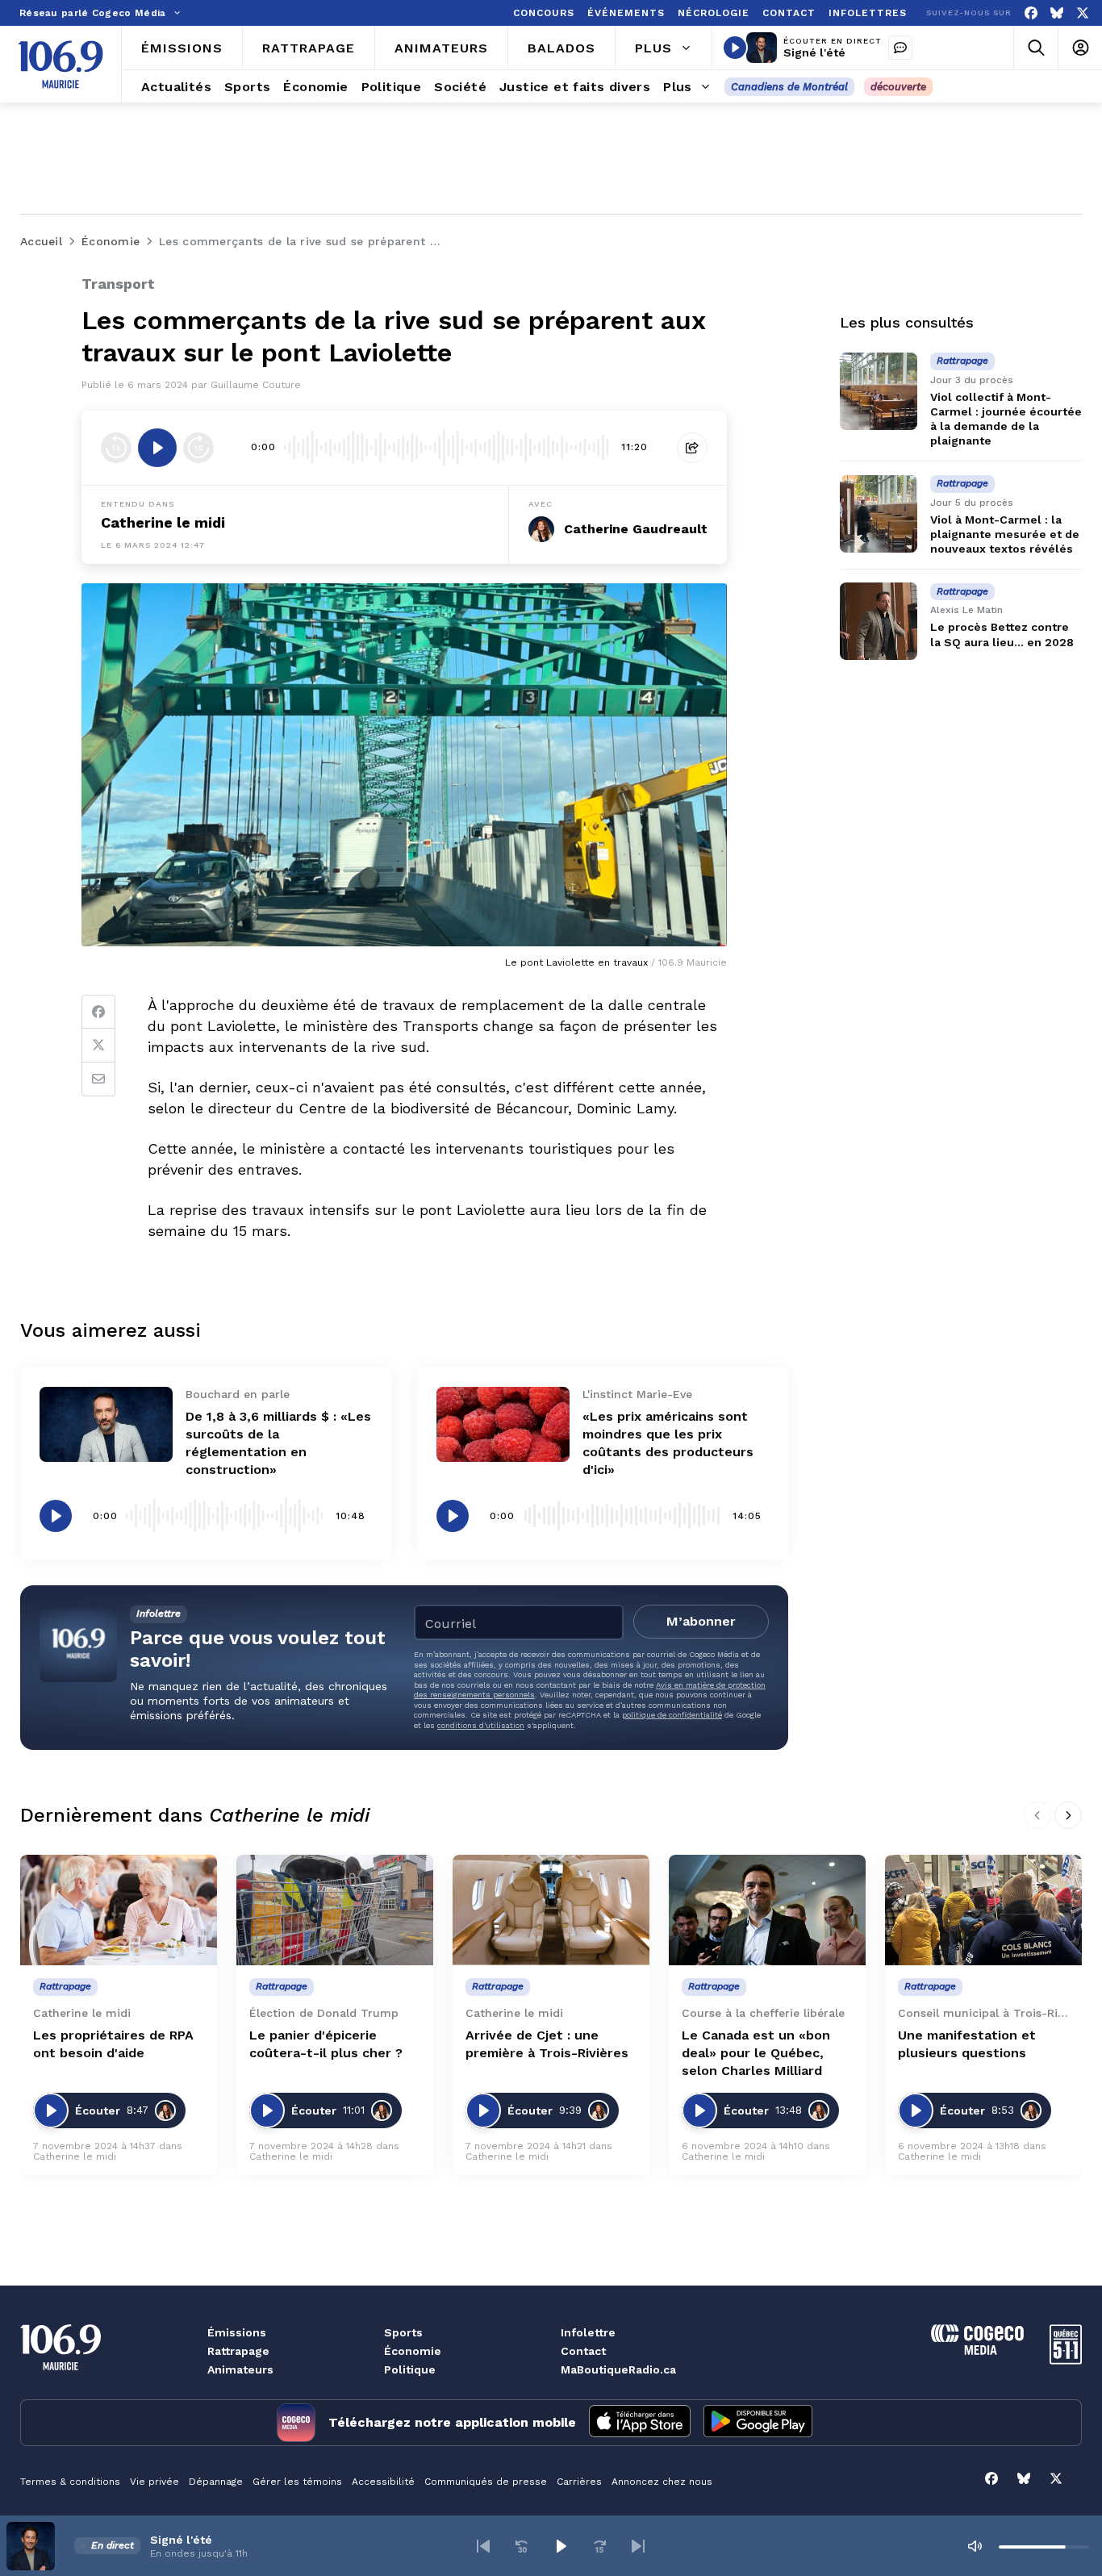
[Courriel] (98, 1079)
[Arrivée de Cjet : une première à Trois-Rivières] (551, 1910)
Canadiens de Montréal (789, 87)
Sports (403, 2332)
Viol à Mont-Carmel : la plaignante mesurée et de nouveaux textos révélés (1005, 534)
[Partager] (692, 448)
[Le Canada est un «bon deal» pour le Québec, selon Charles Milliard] (767, 1910)
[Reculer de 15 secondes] (116, 448)
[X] (1083, 13)
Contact (583, 2351)
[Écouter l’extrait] (157, 448)
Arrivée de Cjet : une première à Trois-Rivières (547, 2044)
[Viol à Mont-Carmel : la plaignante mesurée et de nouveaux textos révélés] (879, 514)
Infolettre (588, 2332)
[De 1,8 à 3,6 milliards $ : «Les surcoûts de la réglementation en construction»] (106, 1424)
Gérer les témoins (297, 2482)
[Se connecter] (1080, 48)
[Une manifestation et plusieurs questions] (983, 1910)
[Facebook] (1031, 13)
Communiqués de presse (486, 2482)
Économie (413, 2351)
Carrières (579, 2482)
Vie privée (154, 2482)
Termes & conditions (70, 2482)
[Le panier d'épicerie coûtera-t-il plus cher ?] (335, 1910)
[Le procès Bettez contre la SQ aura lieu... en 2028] (879, 621)
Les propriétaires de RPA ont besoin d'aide (113, 2044)
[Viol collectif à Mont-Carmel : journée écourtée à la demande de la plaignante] (879, 391)
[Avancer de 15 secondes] (198, 448)
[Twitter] (98, 1046)
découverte (898, 87)
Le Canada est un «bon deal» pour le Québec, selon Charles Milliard (756, 2053)
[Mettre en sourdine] (975, 2546)
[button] (483, 2546)
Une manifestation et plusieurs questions (967, 2044)
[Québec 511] (1066, 2360)
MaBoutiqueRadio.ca (618, 2369)
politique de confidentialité (672, 1715)
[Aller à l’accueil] (61, 65)
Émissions (237, 2332)
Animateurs (240, 2369)
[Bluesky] (1057, 13)
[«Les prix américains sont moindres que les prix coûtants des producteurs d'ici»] (503, 1424)
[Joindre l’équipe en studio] (900, 48)
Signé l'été (814, 52)
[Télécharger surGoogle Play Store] (758, 2423)
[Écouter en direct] (735, 48)
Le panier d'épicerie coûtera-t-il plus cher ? (326, 2044)
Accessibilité (383, 2482)
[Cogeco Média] (977, 2351)
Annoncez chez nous (662, 2482)
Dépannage (216, 2482)
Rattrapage (238, 2351)
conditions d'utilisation (481, 1725)
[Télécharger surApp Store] (640, 2423)
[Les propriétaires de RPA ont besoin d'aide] (119, 1910)
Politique (410, 2369)
